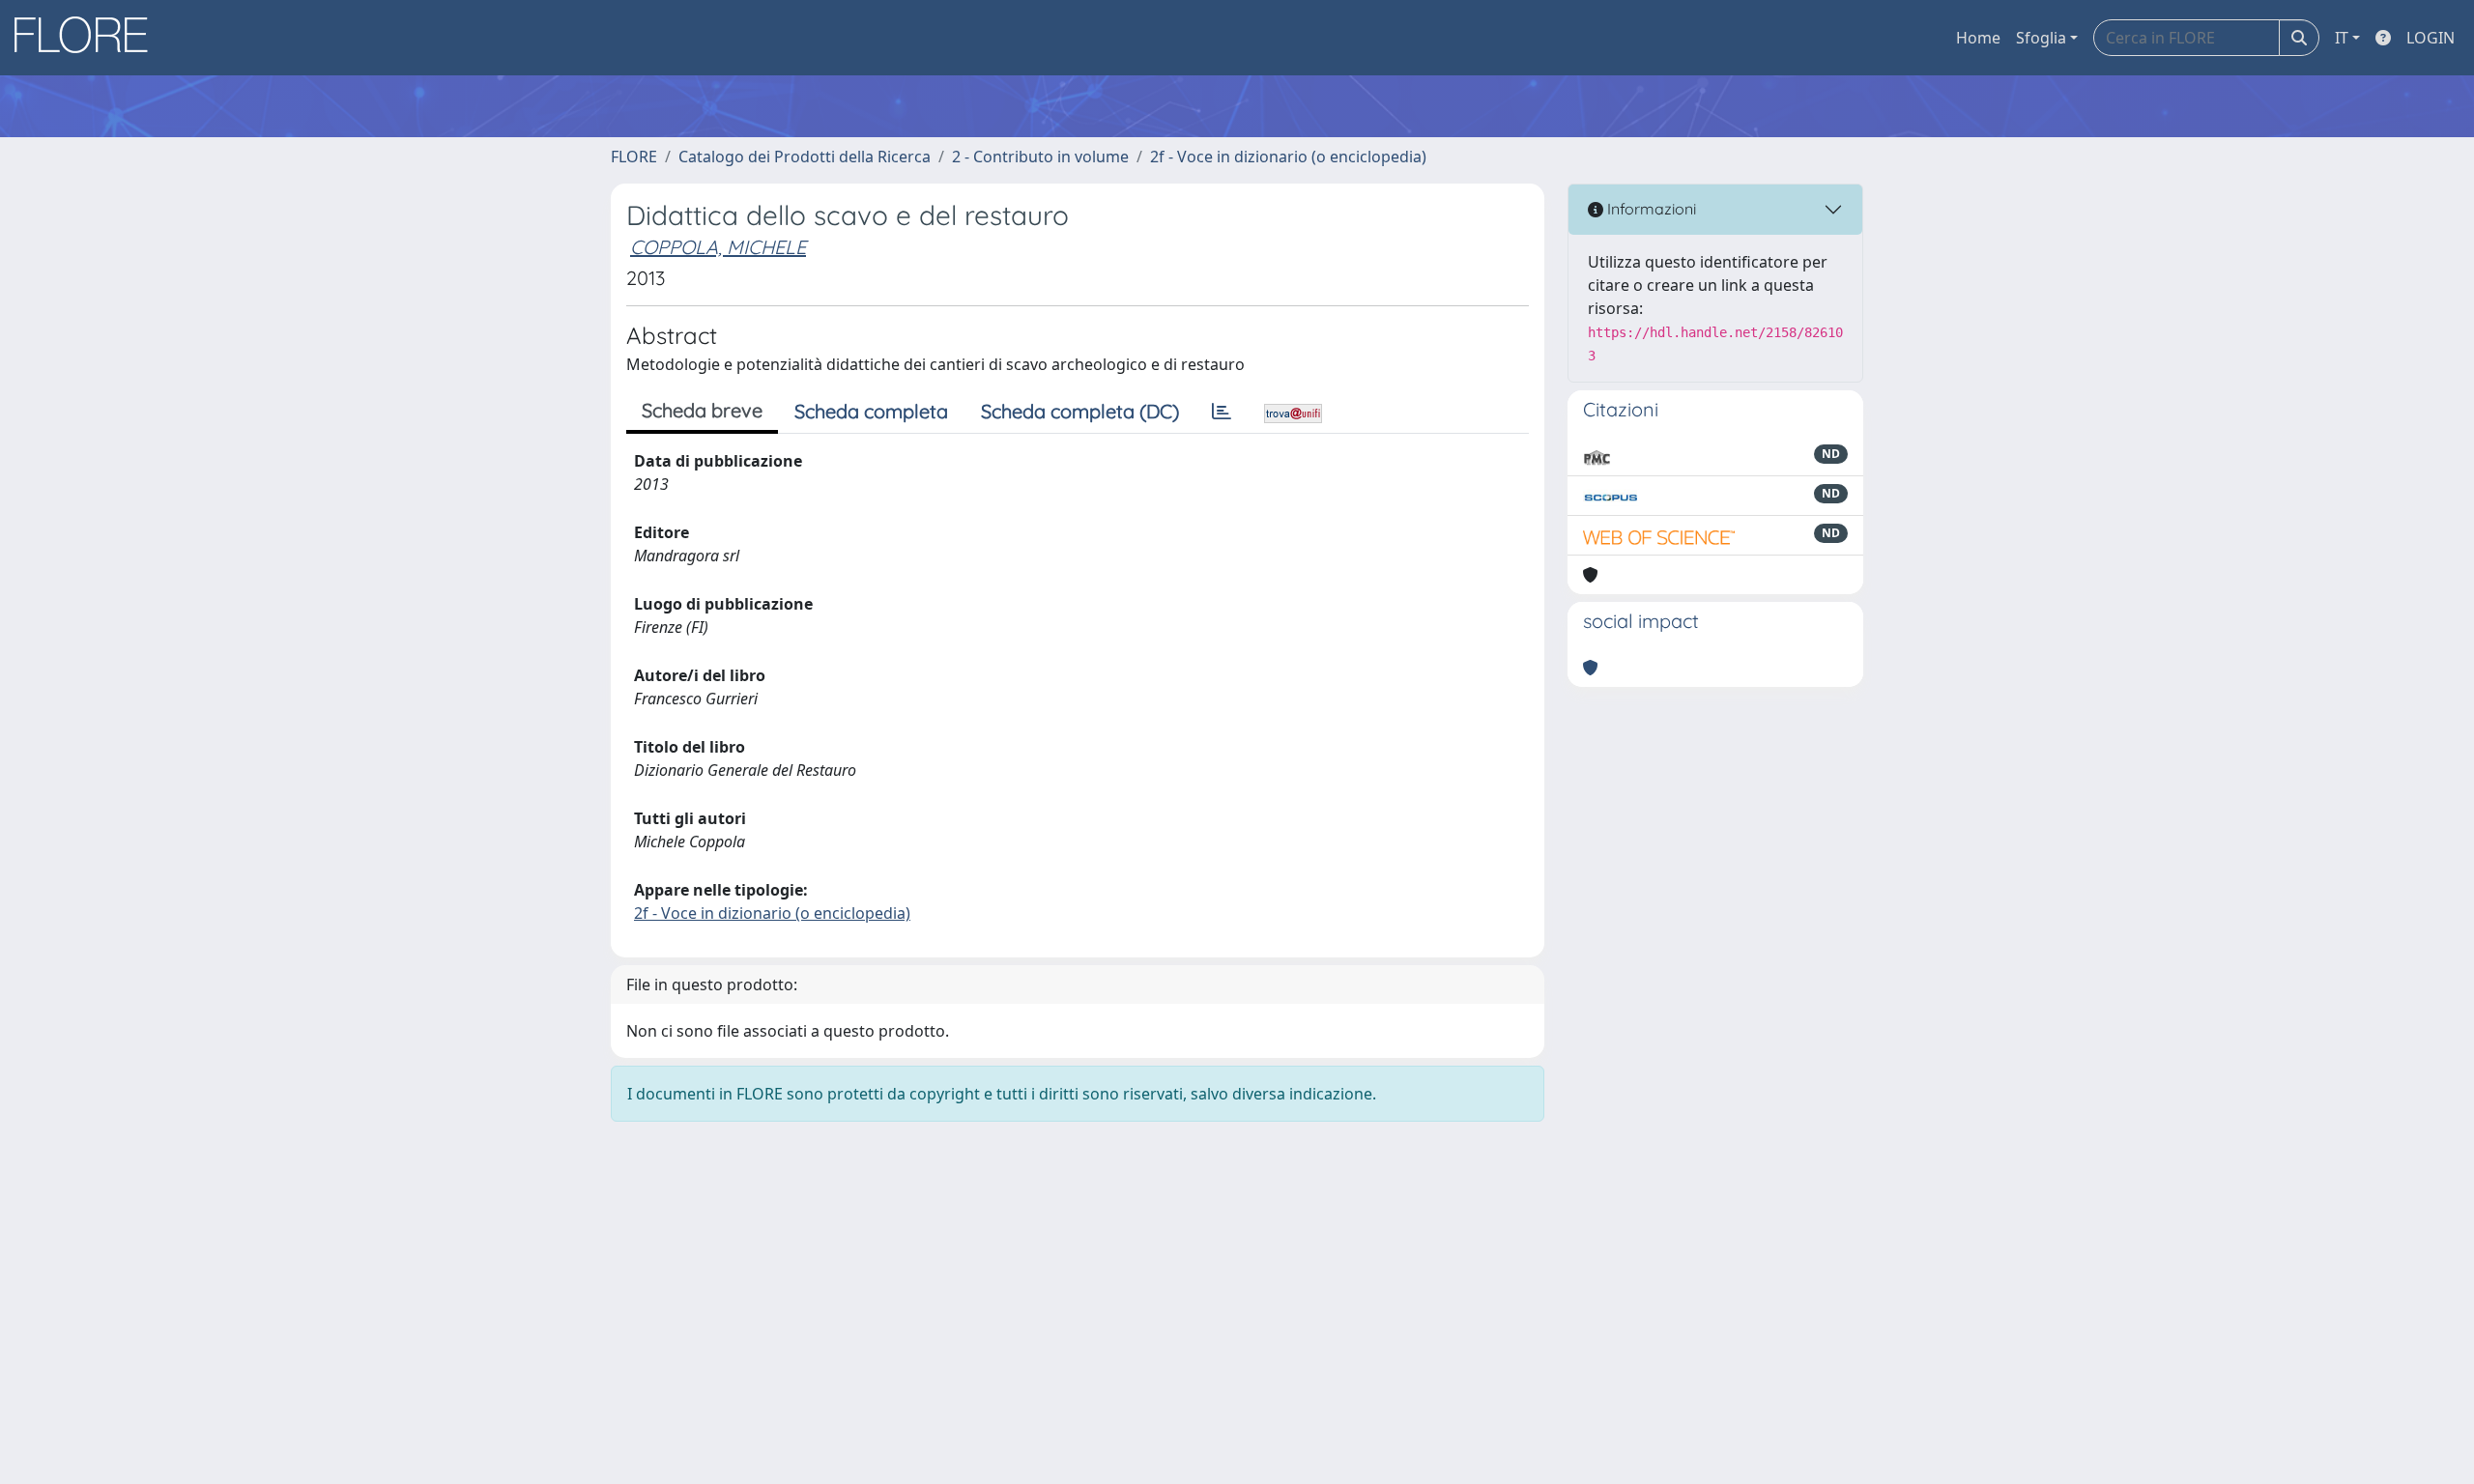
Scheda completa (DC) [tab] (1080, 411)
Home (1978, 38)
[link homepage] (88, 38)
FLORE (634, 157)
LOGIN (2431, 38)
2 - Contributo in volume (1040, 157)
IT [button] (2342, 38)
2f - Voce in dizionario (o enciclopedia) (1288, 157)
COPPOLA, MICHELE (718, 247)
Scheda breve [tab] (702, 410)
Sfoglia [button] (2041, 38)
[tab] (1222, 412)
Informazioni (1650, 209)
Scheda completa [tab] (871, 411)
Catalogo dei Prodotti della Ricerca (805, 157)
